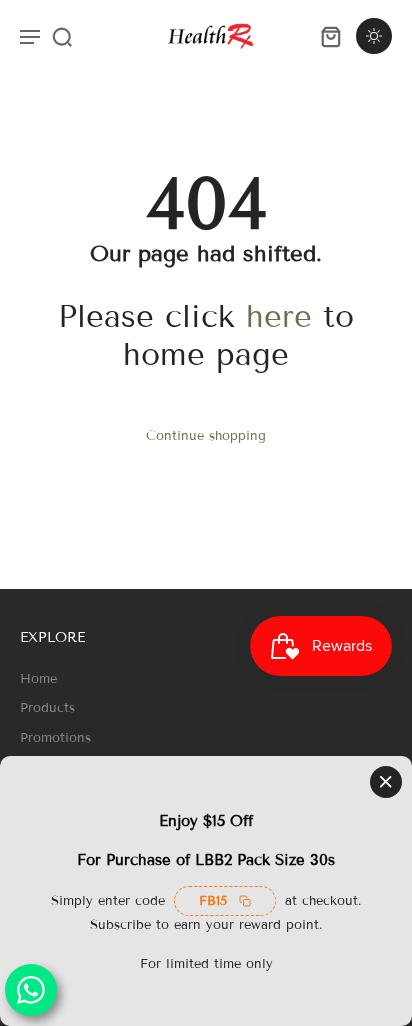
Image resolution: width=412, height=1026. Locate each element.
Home (38, 679)
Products (47, 708)
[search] (62, 36)
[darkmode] (374, 36)
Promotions (55, 738)
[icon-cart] (330, 36)
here (279, 316)
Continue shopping (206, 436)
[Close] (386, 782)
